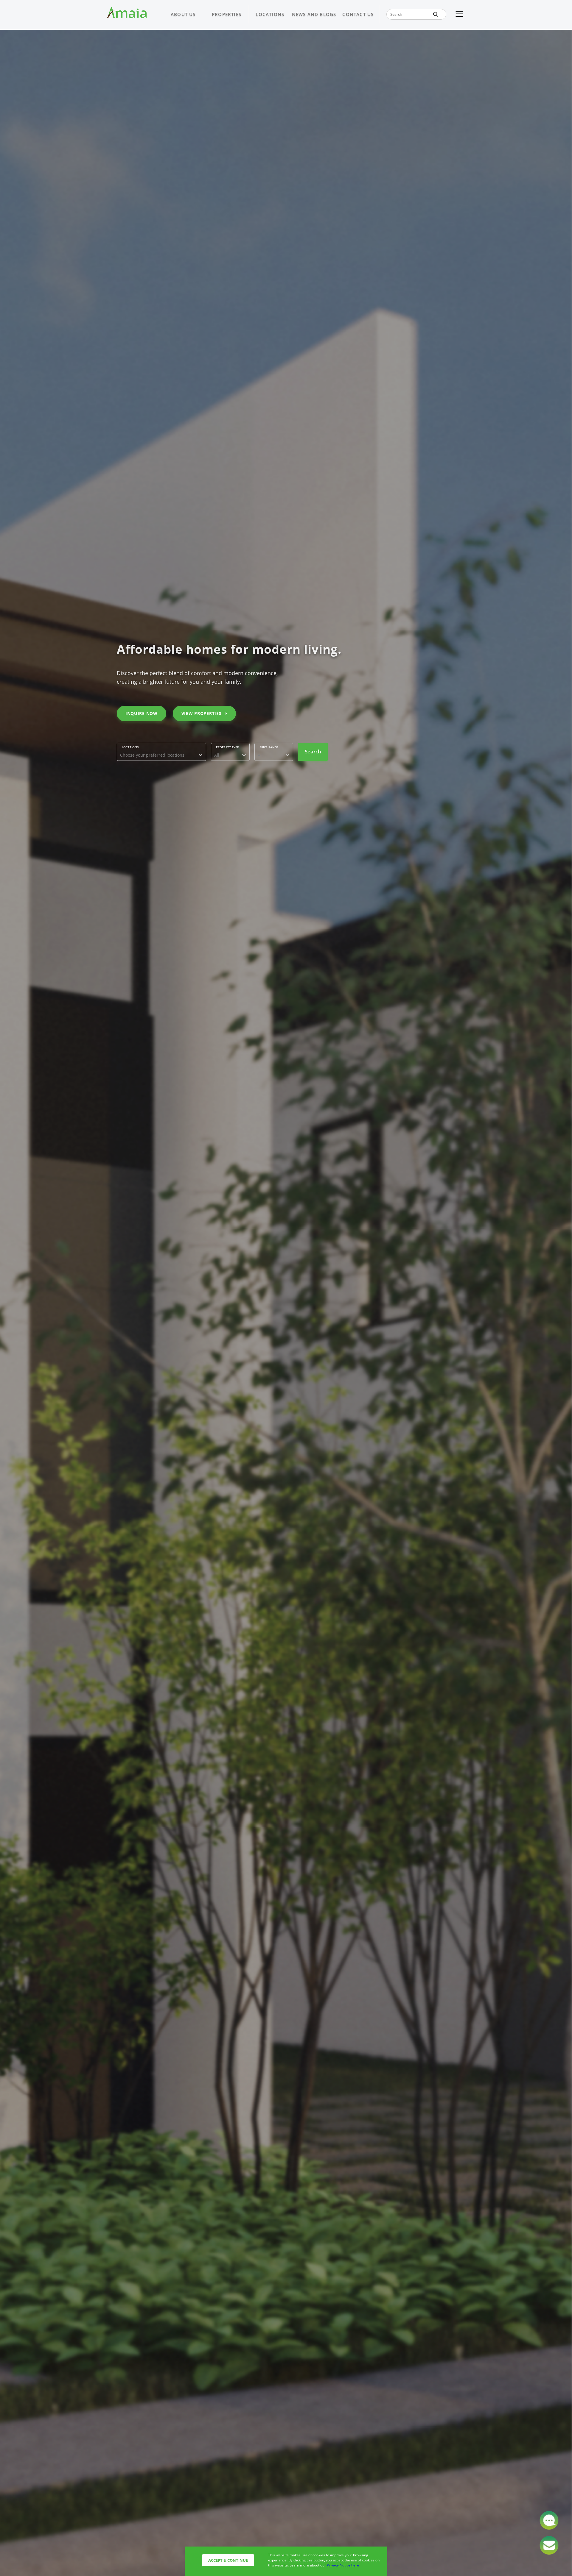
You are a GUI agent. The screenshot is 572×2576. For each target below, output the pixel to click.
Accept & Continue (228, 2560)
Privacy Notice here (343, 2565)
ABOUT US (183, 14)
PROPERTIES (227, 14)
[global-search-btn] (436, 14)
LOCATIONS (270, 14)
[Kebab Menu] (459, 14)
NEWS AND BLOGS (314, 14)
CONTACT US (358, 14)
